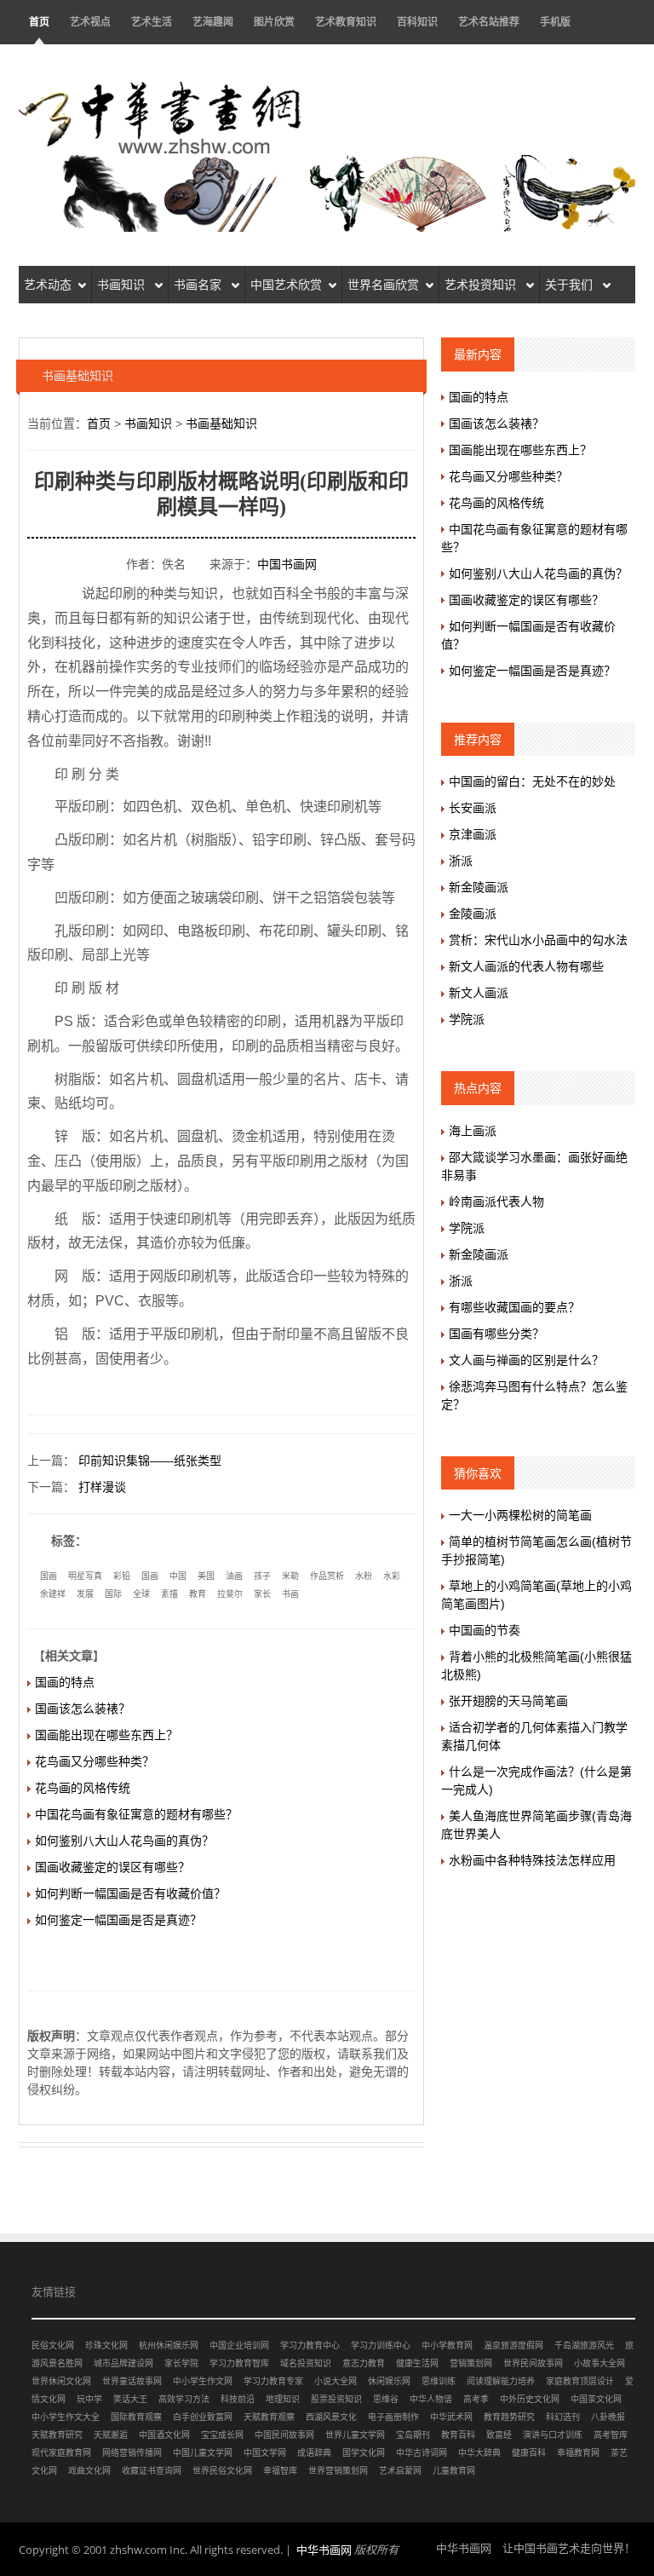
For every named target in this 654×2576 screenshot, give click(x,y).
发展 (85, 1594)
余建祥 (53, 1594)
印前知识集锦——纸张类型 (150, 1461)
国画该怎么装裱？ (83, 1709)
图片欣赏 (274, 22)
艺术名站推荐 (489, 22)
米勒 (290, 1576)
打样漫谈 (102, 1487)
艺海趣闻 (213, 22)
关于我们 (571, 285)
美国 (206, 1576)
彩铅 (122, 1576)
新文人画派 (479, 993)
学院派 (467, 1019)
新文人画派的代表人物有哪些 (526, 966)
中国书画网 (287, 564)
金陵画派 (473, 913)
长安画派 (473, 808)
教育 (198, 1594)
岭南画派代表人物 (496, 1202)
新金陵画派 (479, 887)
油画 (234, 1576)
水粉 (364, 1576)
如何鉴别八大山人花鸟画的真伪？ (124, 1841)
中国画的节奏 (485, 1630)
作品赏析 (327, 1576)
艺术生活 (152, 22)
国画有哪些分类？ (496, 1334)
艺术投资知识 (482, 285)
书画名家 (199, 285)
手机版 (555, 22)
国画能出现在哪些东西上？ (106, 1735)
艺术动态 (48, 285)
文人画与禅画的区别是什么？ (526, 1360)
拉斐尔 (230, 1594)
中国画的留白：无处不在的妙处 (532, 781)
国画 (49, 1576)
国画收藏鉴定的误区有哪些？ (112, 1867)
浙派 (461, 861)
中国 (178, 1576)
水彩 (392, 1576)
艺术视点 (90, 22)
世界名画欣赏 (383, 285)
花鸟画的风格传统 (83, 1788)
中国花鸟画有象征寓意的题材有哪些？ (136, 1814)
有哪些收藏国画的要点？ (514, 1307)
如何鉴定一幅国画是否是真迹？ (118, 1920)
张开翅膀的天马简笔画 (508, 1701)
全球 (141, 1594)
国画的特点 (65, 1682)
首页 (39, 22)
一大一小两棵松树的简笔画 (520, 1515)
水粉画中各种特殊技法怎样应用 (532, 1860)
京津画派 (473, 834)
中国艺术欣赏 (286, 285)
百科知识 (417, 22)
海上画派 (473, 1131)
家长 (262, 1594)
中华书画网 (324, 2550)
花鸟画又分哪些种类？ (95, 1761)
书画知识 (123, 285)
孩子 (262, 1576)
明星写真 (85, 1576)
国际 (113, 1594)
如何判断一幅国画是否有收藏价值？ (130, 1893)
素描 (169, 1594)
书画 (290, 1594)
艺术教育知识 (346, 22)
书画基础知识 (221, 424)
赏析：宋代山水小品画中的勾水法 (538, 940)
